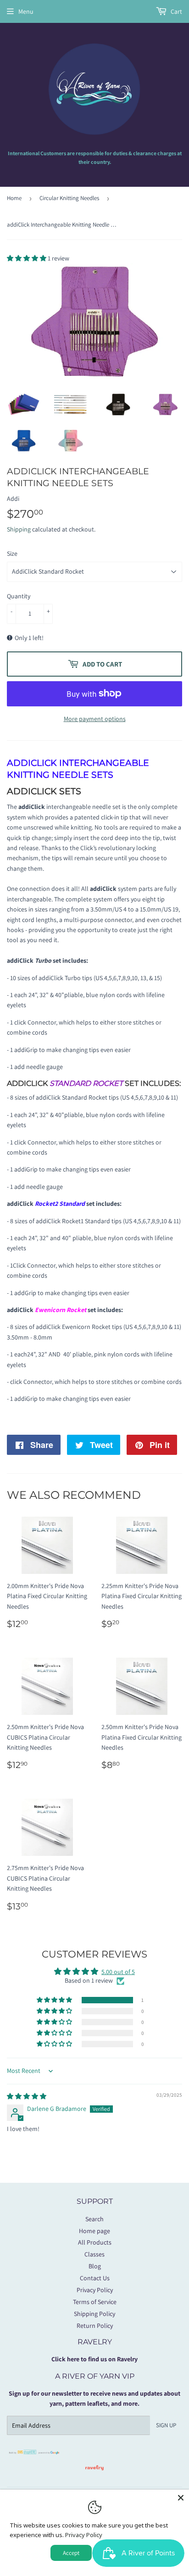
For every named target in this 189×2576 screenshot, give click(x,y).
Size (12, 553)
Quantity (19, 596)
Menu (26, 11)
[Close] (181, 2498)
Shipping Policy (94, 2314)
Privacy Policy (95, 2290)
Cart (176, 11)
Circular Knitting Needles (69, 198)
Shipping (19, 529)
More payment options (95, 719)
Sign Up (166, 2425)
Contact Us (95, 2278)
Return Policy (95, 2326)
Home (14, 198)
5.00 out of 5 (118, 1972)
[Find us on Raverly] (94, 2475)
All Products (95, 2242)
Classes (94, 2254)
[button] (27, 258)
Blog (95, 2266)
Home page (94, 2231)
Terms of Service (95, 2302)
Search (94, 2219)
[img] (27, 2096)
